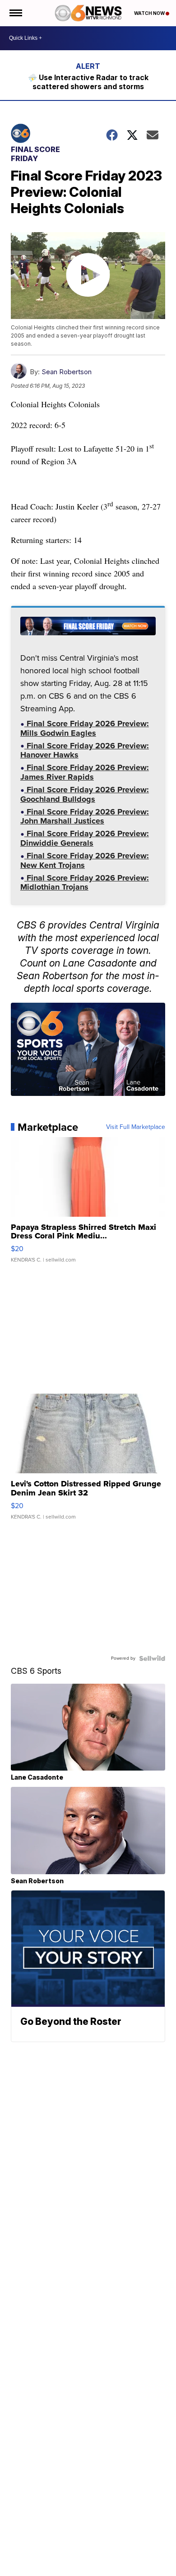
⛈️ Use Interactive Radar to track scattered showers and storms (88, 82)
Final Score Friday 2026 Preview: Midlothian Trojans (85, 883)
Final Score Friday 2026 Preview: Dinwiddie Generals (85, 839)
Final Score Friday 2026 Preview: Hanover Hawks (85, 751)
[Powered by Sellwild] (152, 1658)
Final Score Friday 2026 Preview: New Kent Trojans (85, 861)
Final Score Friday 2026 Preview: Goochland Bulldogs (85, 795)
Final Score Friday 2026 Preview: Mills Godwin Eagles (85, 729)
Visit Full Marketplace (136, 1127)
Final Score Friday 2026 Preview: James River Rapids (85, 773)
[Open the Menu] (15, 13)
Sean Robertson (67, 372)
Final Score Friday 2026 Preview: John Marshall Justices (85, 817)
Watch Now (150, 13)
